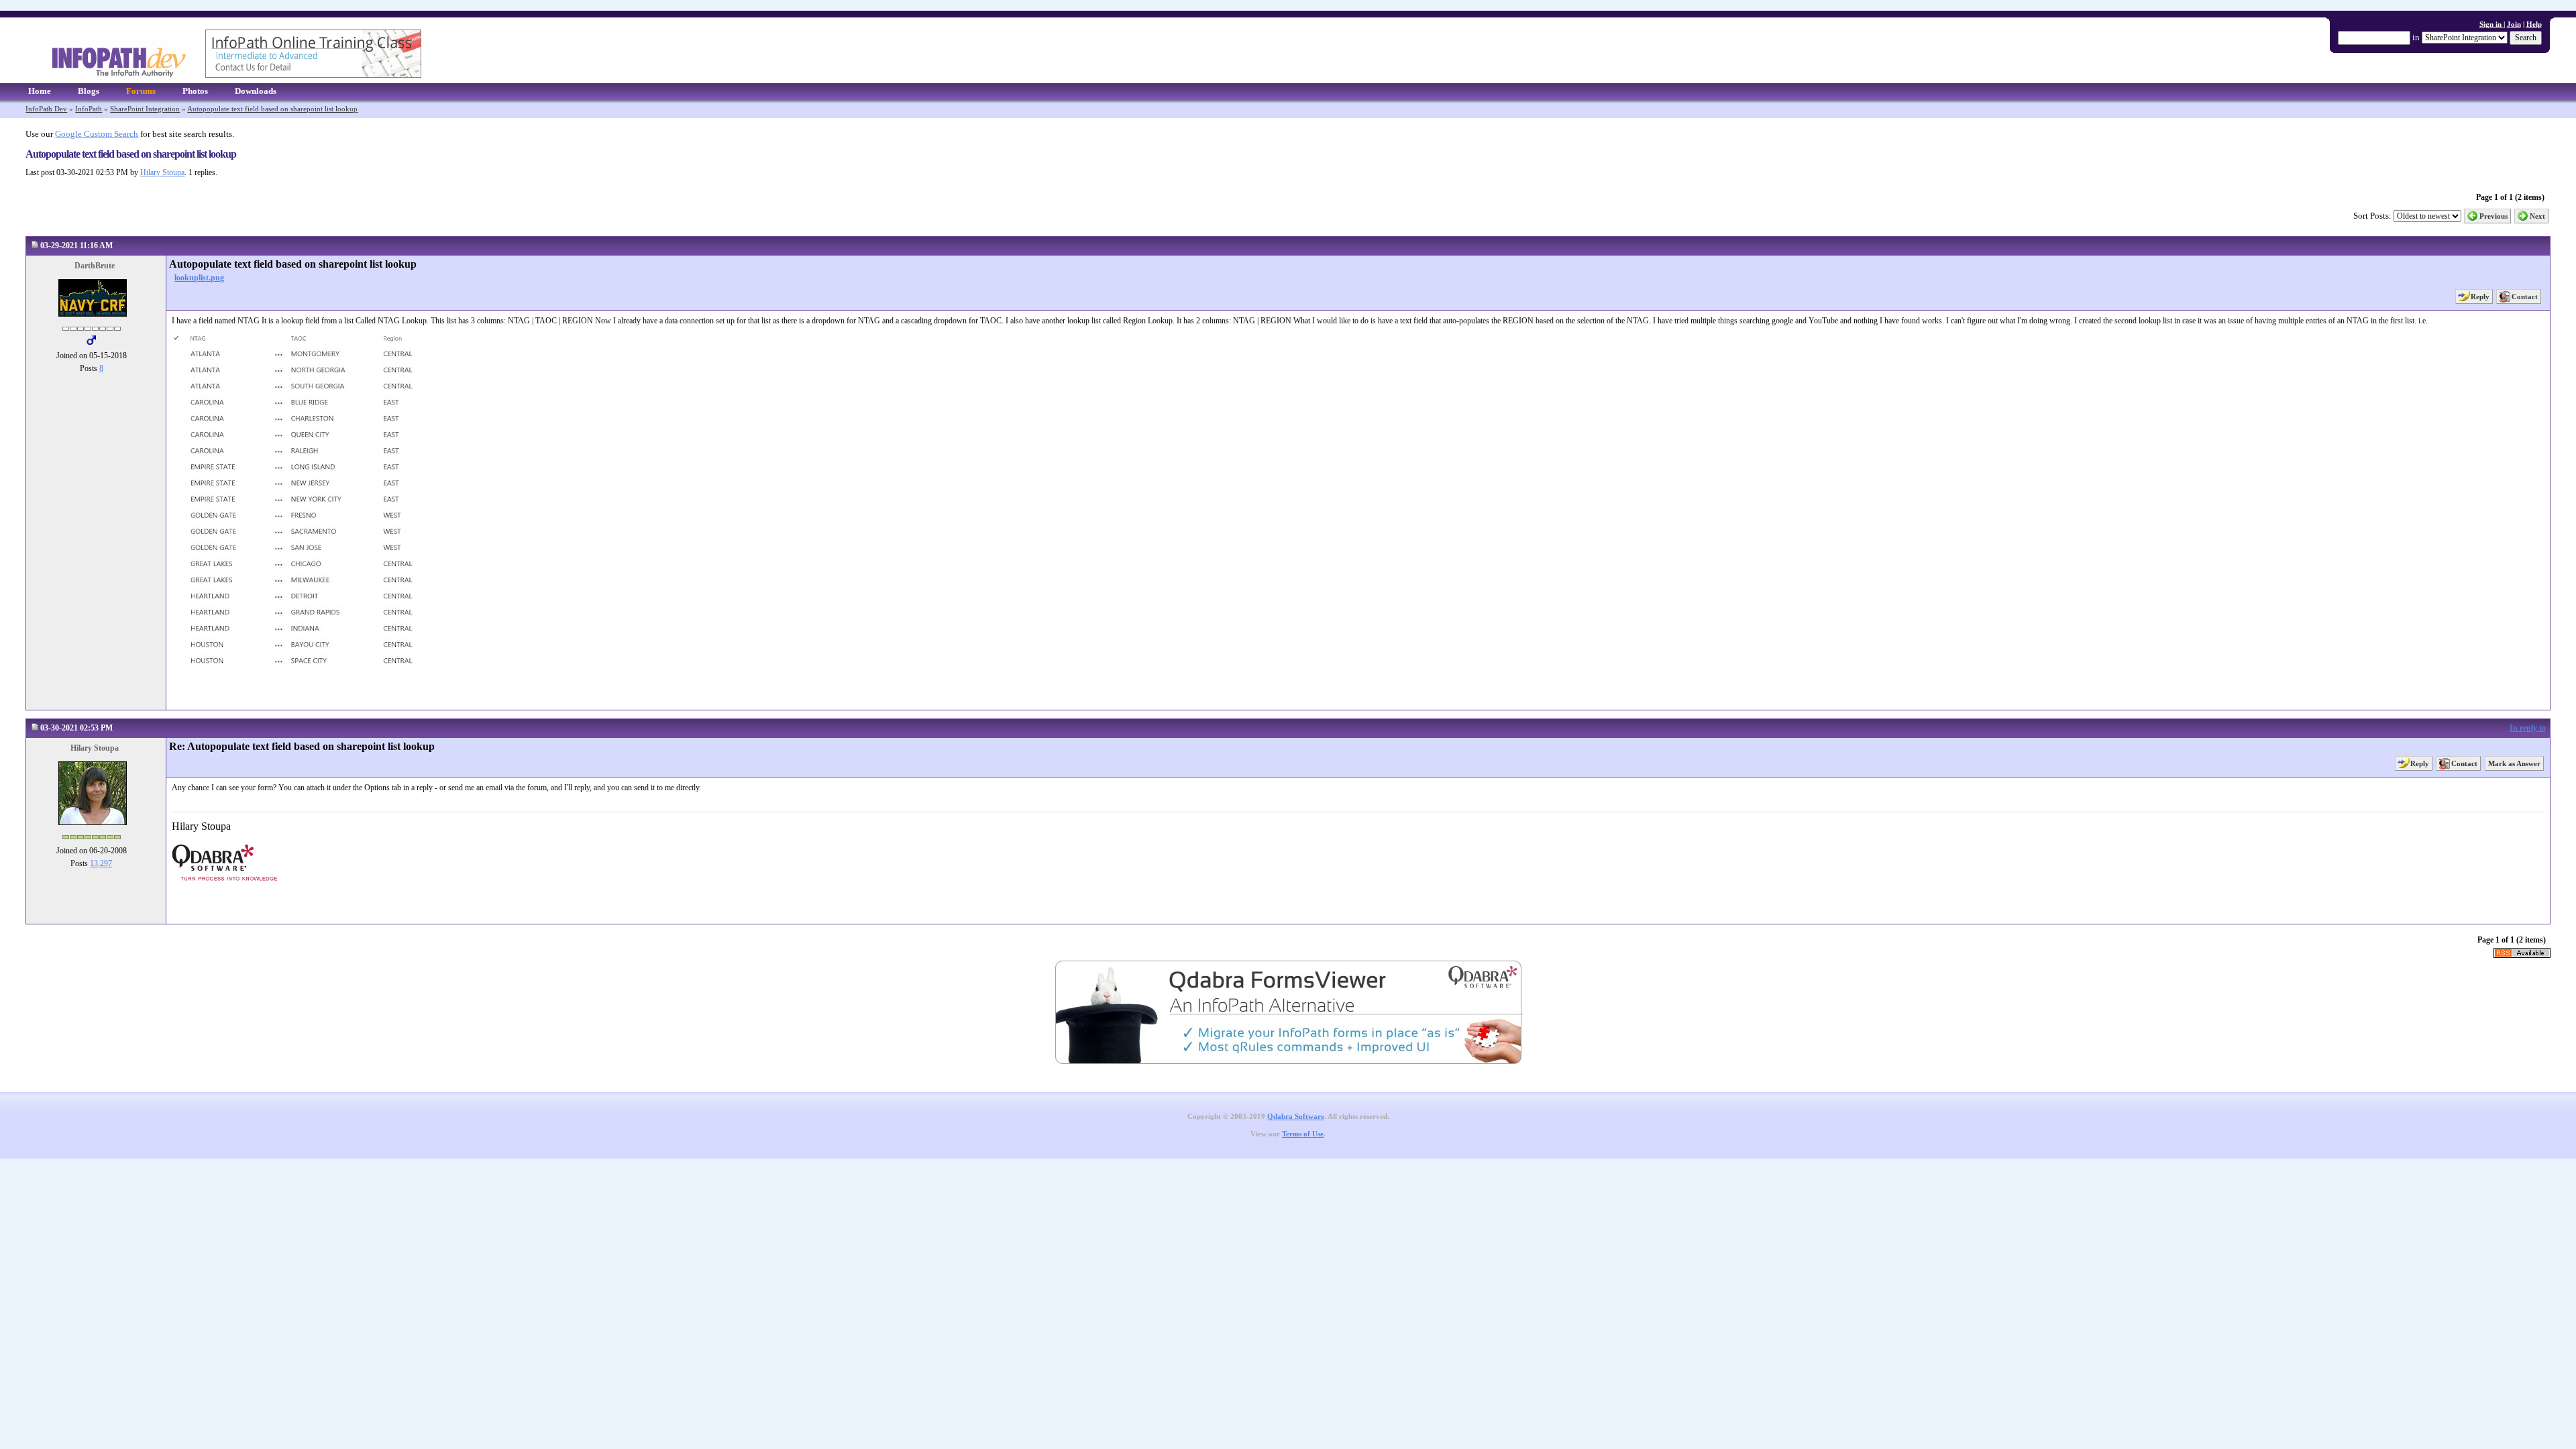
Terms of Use (1303, 1134)
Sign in (2491, 24)
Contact (2525, 297)
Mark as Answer (2514, 763)
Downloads (256, 91)
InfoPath (89, 109)
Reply (2480, 297)
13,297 (101, 863)
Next (2537, 216)
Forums (141, 91)
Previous (2493, 216)
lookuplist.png (199, 278)
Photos (195, 91)
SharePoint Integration (145, 109)
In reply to (2528, 728)
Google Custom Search (97, 134)
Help (2534, 24)
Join (2514, 24)
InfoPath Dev (46, 109)
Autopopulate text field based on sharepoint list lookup (272, 109)
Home (40, 91)
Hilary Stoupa (162, 172)
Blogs (89, 91)
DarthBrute (95, 266)
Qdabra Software (1296, 1117)
